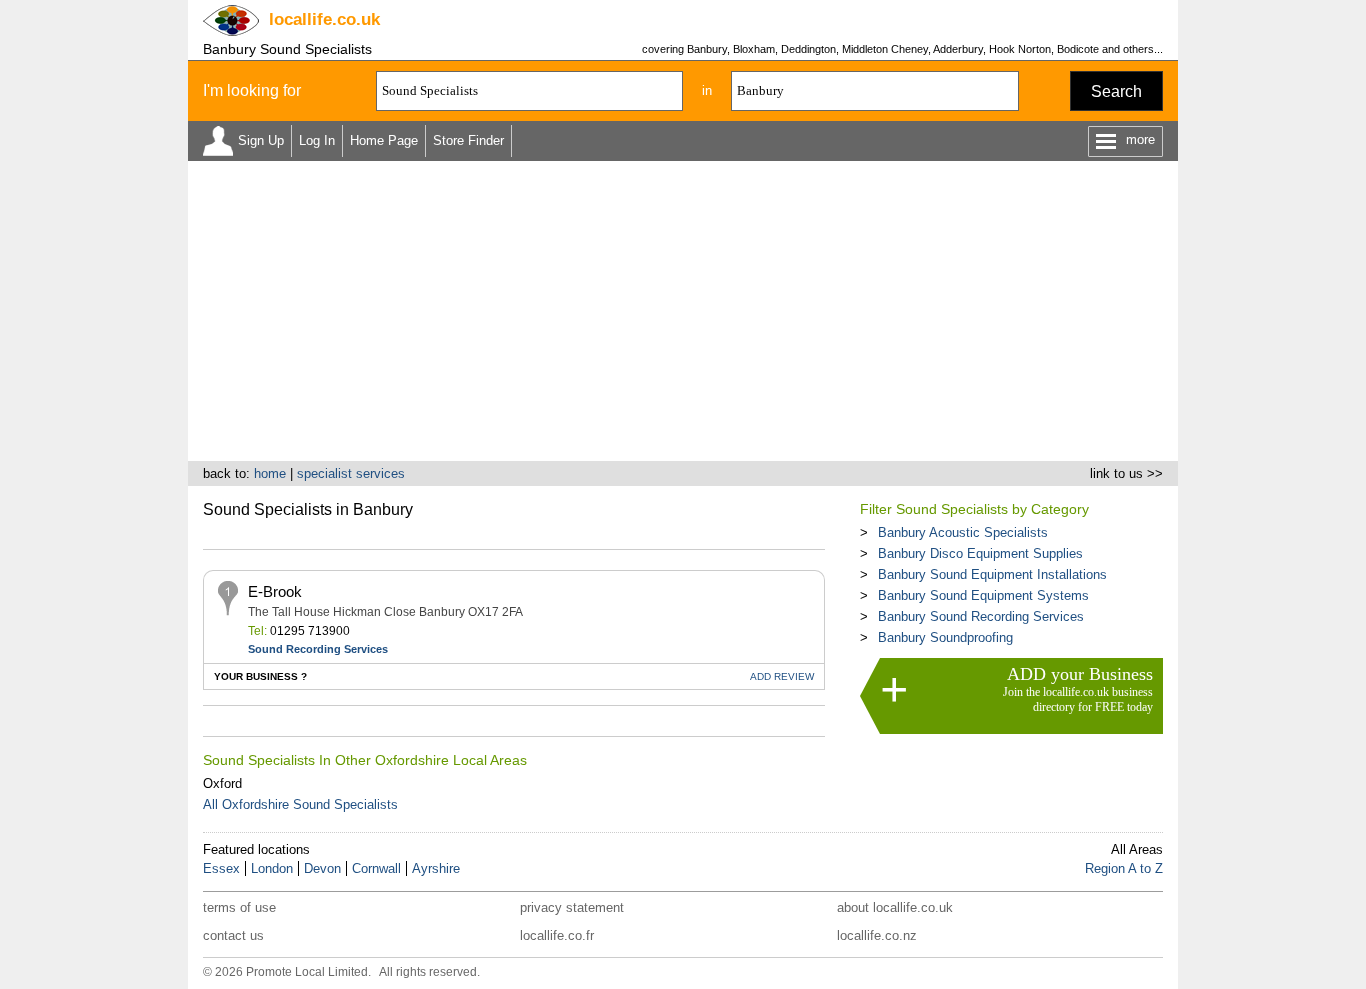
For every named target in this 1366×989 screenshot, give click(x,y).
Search (1116, 91)
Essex (221, 868)
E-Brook (275, 591)
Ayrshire (436, 868)
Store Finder (468, 140)
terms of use (239, 907)
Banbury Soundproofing (945, 637)
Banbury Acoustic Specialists (963, 532)
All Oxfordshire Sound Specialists (300, 804)
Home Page (384, 140)
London (272, 868)
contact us (233, 935)
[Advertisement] (683, 311)
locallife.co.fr (557, 935)
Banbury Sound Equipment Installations (992, 574)
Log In (317, 140)
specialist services (351, 473)
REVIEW (782, 676)
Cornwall (376, 868)
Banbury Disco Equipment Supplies (980, 553)
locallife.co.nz (877, 935)
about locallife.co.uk (895, 907)
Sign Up (261, 140)
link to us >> (1126, 473)
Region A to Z (1124, 868)
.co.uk (324, 19)
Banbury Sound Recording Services (981, 616)
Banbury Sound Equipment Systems (983, 595)
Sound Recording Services (318, 649)
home (270, 473)
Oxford (222, 783)
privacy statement (572, 907)
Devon (322, 868)
